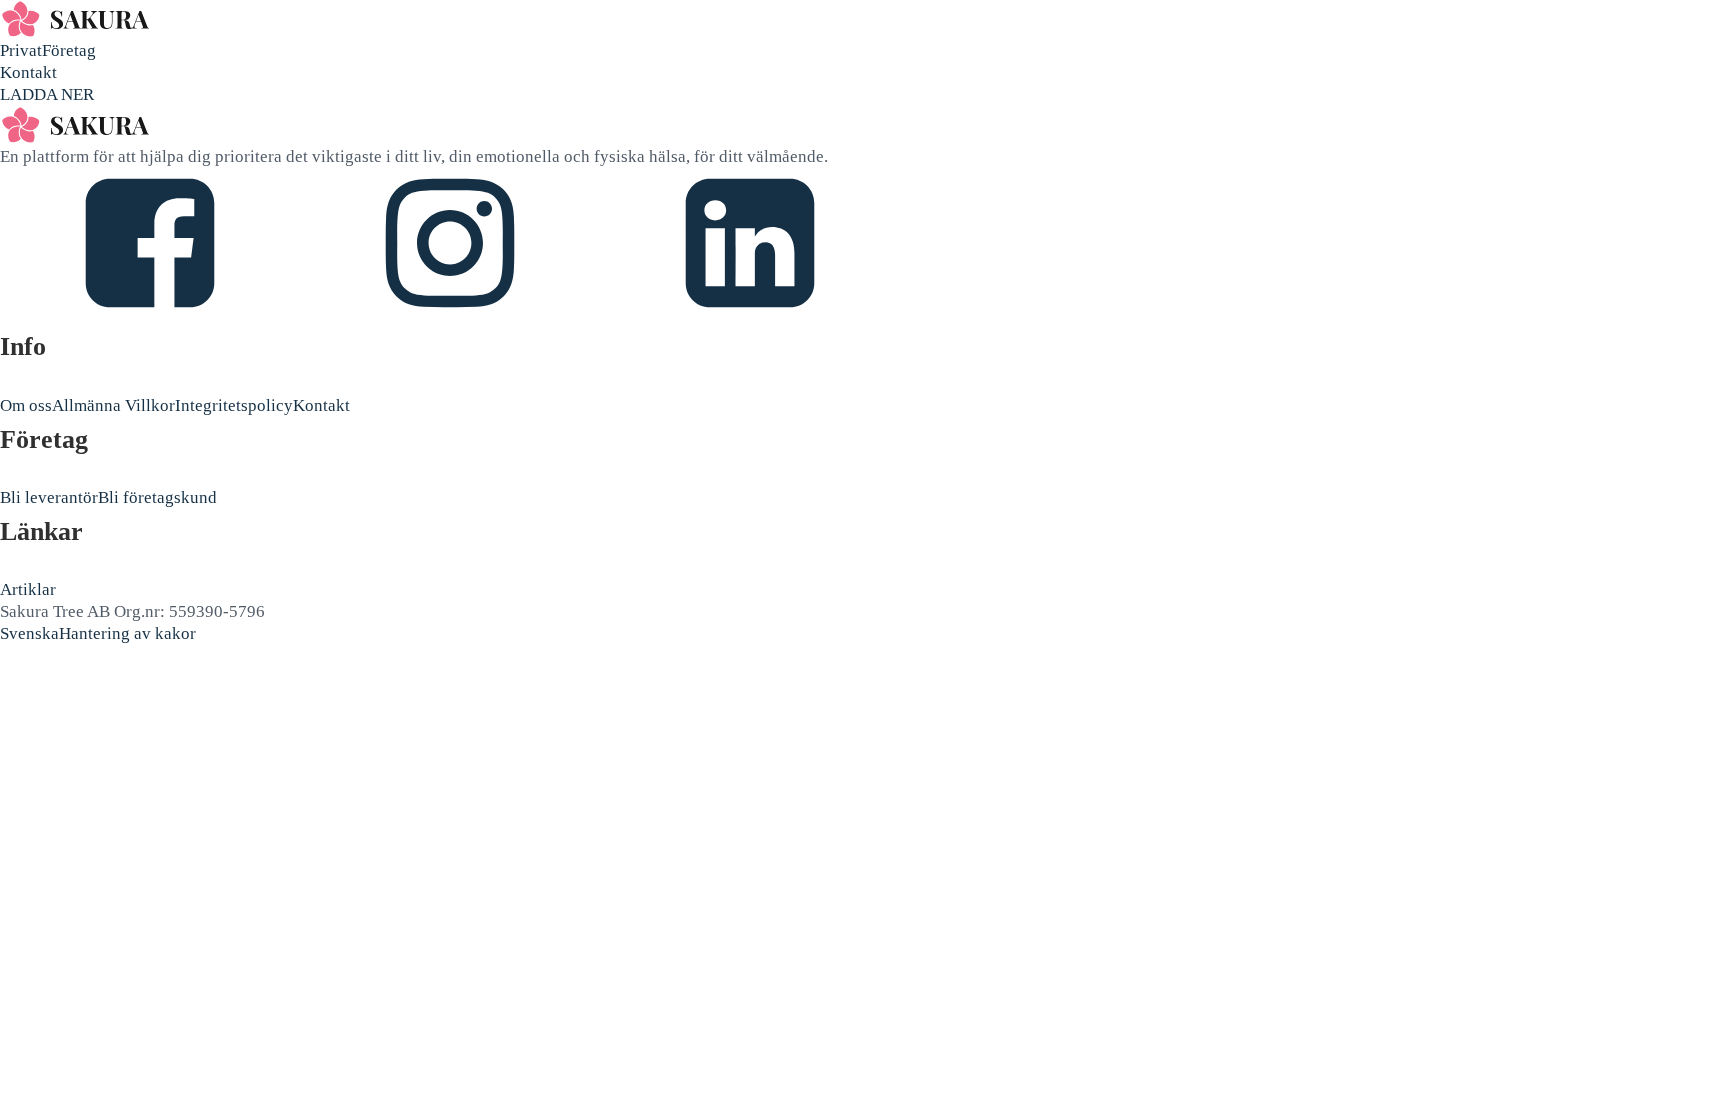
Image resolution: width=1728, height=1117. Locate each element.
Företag (69, 50)
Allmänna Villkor (113, 405)
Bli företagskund (157, 497)
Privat (21, 50)
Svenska (29, 633)
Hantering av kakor (127, 633)
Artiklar (28, 589)
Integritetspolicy (234, 405)
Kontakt (28, 72)
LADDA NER (47, 94)
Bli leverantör (49, 497)
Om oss (26, 405)
